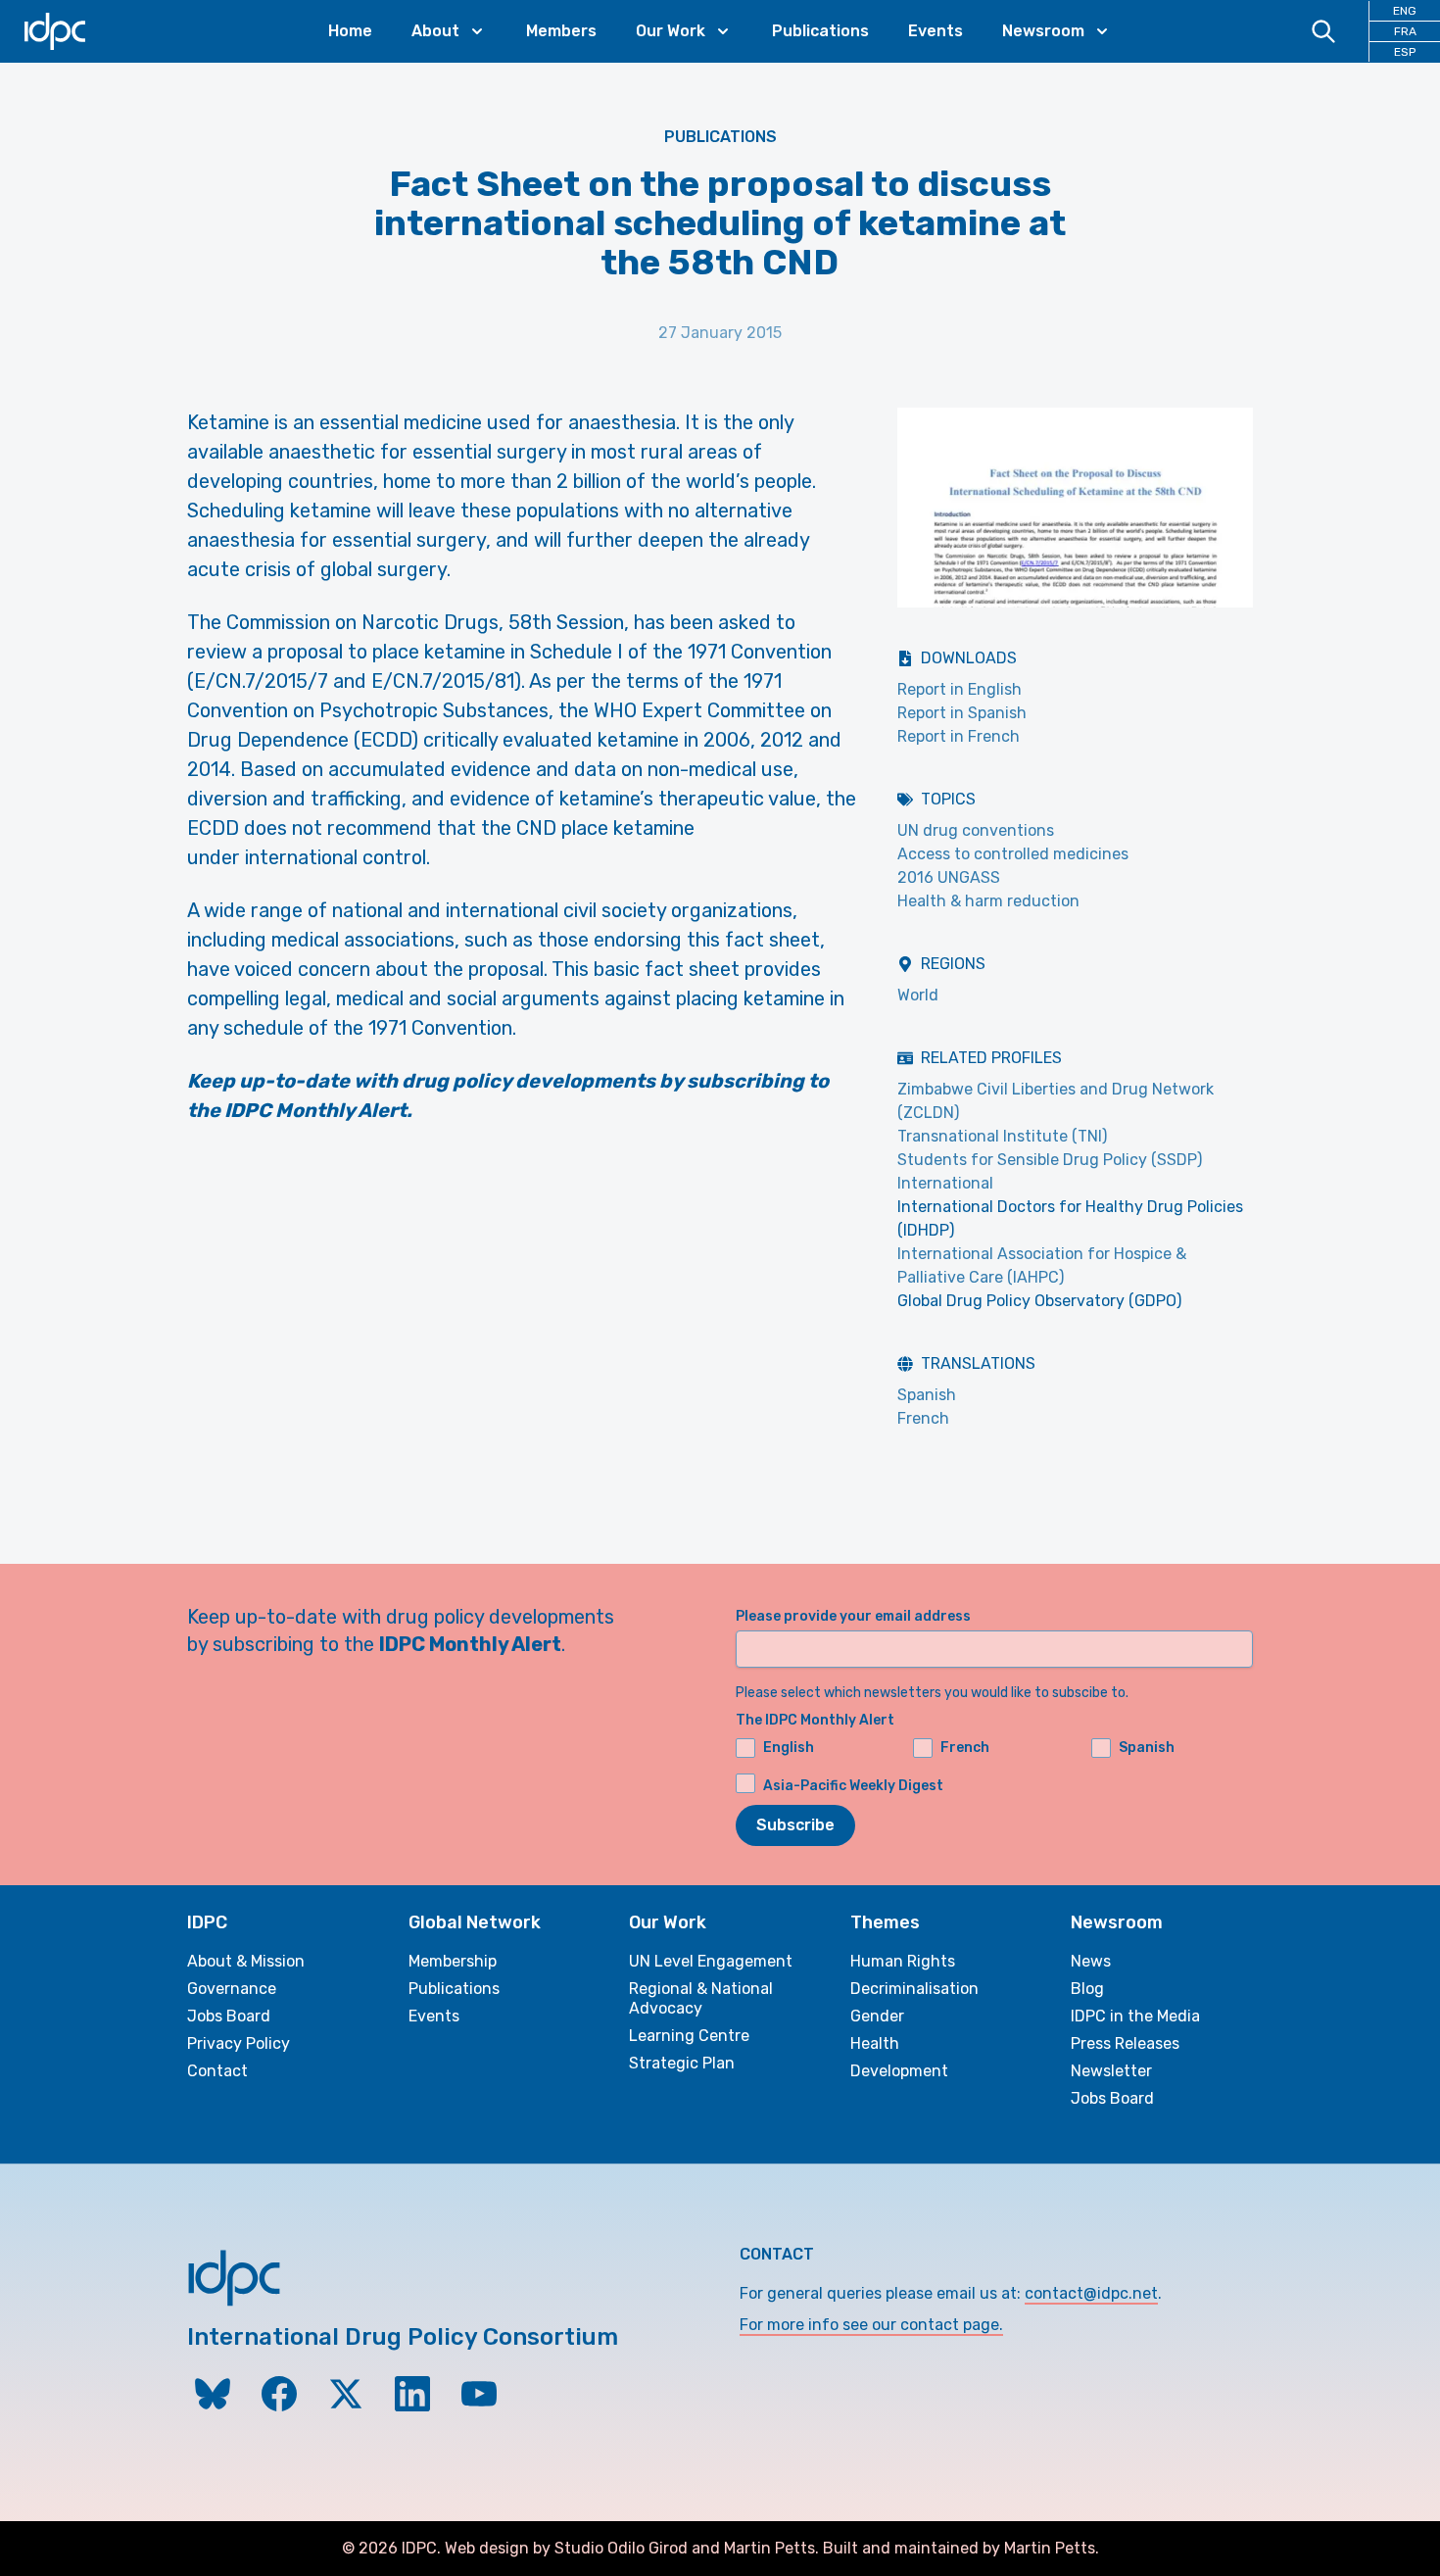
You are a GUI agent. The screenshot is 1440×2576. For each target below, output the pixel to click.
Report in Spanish (962, 713)
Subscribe (795, 1825)
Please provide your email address (853, 1616)
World (918, 995)
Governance (232, 1989)
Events (936, 31)
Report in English (960, 689)
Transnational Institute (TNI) (1002, 1136)
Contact (217, 2071)
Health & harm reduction (988, 901)
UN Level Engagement (711, 1961)
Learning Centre (689, 2036)
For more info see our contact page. (871, 2325)
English (789, 1748)
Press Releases (1125, 2043)
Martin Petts (769, 2548)
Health (875, 2043)
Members (561, 31)
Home (350, 31)
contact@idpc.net (1091, 2293)
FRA (1405, 31)
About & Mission (246, 1961)
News (1091, 1961)
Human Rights (903, 1961)
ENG (1405, 11)
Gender (877, 2016)
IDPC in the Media (1135, 2016)
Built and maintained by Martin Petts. (961, 2548)
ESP (1405, 52)
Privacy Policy (239, 2043)
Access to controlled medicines (1013, 854)
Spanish (927, 1395)
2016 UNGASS (949, 877)
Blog (1087, 1989)
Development (899, 2071)
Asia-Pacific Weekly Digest (853, 1786)
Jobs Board (229, 2016)
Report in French (959, 736)
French (923, 1418)
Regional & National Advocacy (701, 1998)
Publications (820, 31)
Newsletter (1111, 2071)
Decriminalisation (914, 1989)
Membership (453, 1961)
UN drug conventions (976, 830)
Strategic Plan (682, 2063)
